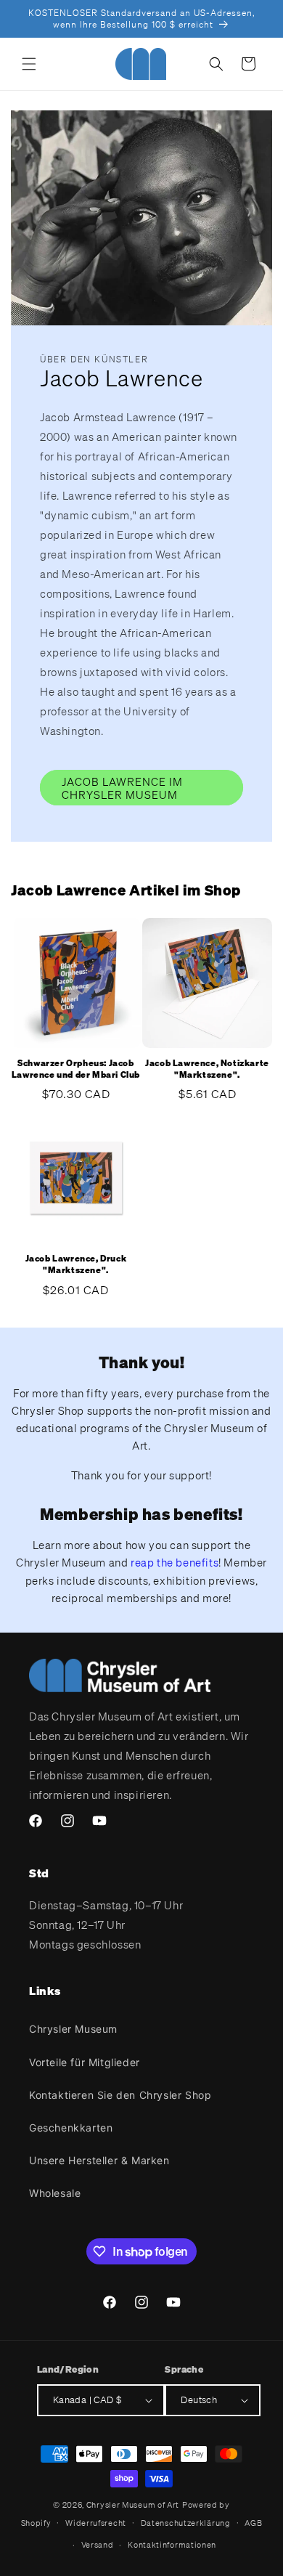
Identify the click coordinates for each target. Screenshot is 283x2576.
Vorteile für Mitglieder (85, 2062)
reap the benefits (175, 1562)
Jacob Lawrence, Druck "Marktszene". (76, 1264)
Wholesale (55, 2193)
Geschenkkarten (71, 2128)
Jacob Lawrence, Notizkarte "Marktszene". (207, 1069)
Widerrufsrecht (96, 2523)
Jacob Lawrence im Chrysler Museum (122, 788)
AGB (253, 2523)
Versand (98, 2545)
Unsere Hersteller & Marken (99, 2160)
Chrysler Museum (73, 2029)
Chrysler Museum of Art (133, 2505)
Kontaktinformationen (172, 2545)
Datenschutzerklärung (186, 2523)
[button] (29, 64)
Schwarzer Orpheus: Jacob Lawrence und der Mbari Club (76, 1069)
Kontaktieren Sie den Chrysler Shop (120, 2095)
